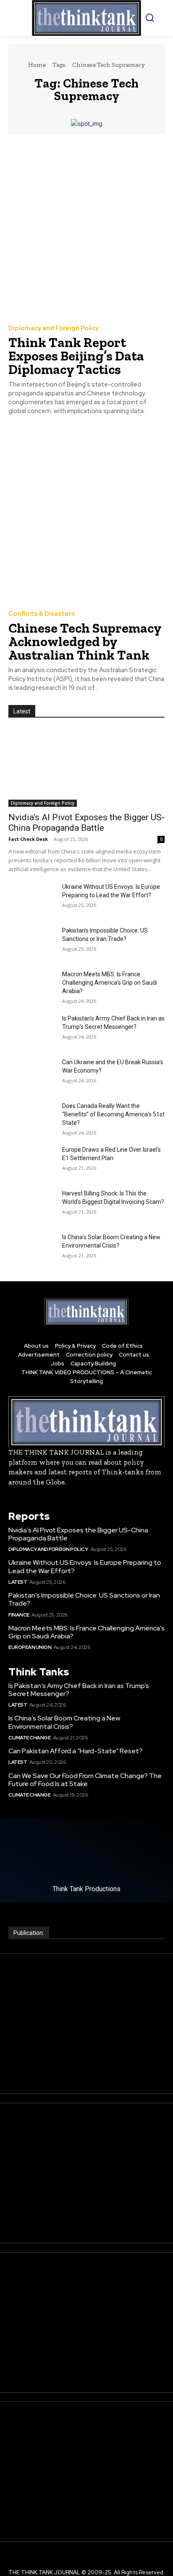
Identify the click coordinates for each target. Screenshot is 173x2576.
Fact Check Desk (28, 839)
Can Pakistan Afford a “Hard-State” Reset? (76, 1751)
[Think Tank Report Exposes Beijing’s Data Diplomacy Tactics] (86, 229)
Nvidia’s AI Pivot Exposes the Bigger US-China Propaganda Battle (86, 823)
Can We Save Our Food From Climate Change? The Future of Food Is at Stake (85, 1780)
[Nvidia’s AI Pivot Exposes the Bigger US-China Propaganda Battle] (86, 768)
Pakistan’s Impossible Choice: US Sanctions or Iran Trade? (84, 1599)
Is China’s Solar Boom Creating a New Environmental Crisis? (64, 1722)
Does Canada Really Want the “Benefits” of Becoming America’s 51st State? (113, 1114)
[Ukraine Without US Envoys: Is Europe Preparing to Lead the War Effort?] (32, 899)
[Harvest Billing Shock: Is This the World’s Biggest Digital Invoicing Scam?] (32, 1206)
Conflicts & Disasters (42, 614)
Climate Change (29, 1738)
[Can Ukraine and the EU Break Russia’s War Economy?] (32, 1074)
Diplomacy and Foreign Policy (54, 328)
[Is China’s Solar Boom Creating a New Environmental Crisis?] (32, 1249)
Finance (19, 1615)
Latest (18, 1582)
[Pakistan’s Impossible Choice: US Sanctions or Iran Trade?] (32, 943)
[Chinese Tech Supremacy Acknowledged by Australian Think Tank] (86, 514)
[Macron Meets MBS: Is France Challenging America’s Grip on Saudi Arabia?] (32, 986)
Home (37, 65)
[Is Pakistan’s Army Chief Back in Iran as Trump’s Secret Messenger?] (32, 1031)
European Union (30, 1647)
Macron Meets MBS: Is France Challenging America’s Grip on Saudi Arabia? (110, 983)
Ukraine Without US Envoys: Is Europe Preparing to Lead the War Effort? (85, 1566)
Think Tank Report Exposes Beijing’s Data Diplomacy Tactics (76, 356)
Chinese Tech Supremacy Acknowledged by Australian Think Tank (85, 641)
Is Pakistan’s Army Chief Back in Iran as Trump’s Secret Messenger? (79, 1690)
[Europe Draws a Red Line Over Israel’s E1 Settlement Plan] (32, 1162)
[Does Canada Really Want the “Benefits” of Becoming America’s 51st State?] (32, 1118)
